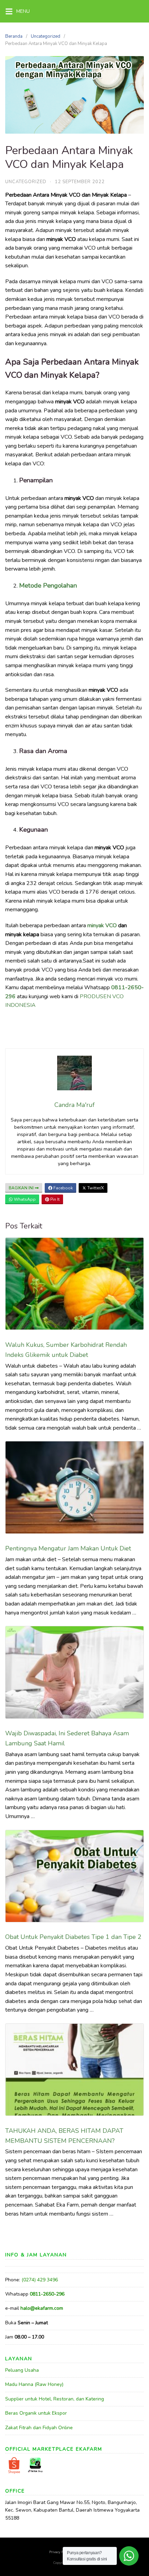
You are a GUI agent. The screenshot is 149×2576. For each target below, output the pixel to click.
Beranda (14, 36)
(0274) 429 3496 (40, 2280)
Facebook (63, 1188)
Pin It (54, 1199)
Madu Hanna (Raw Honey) (34, 2384)
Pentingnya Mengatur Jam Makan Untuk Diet (68, 1548)
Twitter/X (95, 1188)
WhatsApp (24, 1199)
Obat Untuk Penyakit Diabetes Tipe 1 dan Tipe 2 (73, 1937)
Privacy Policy (60, 2552)
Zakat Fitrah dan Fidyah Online (39, 2428)
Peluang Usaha (22, 2370)
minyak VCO (102, 925)
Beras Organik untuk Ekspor (36, 2413)
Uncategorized (46, 36)
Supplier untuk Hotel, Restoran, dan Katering (55, 2399)
